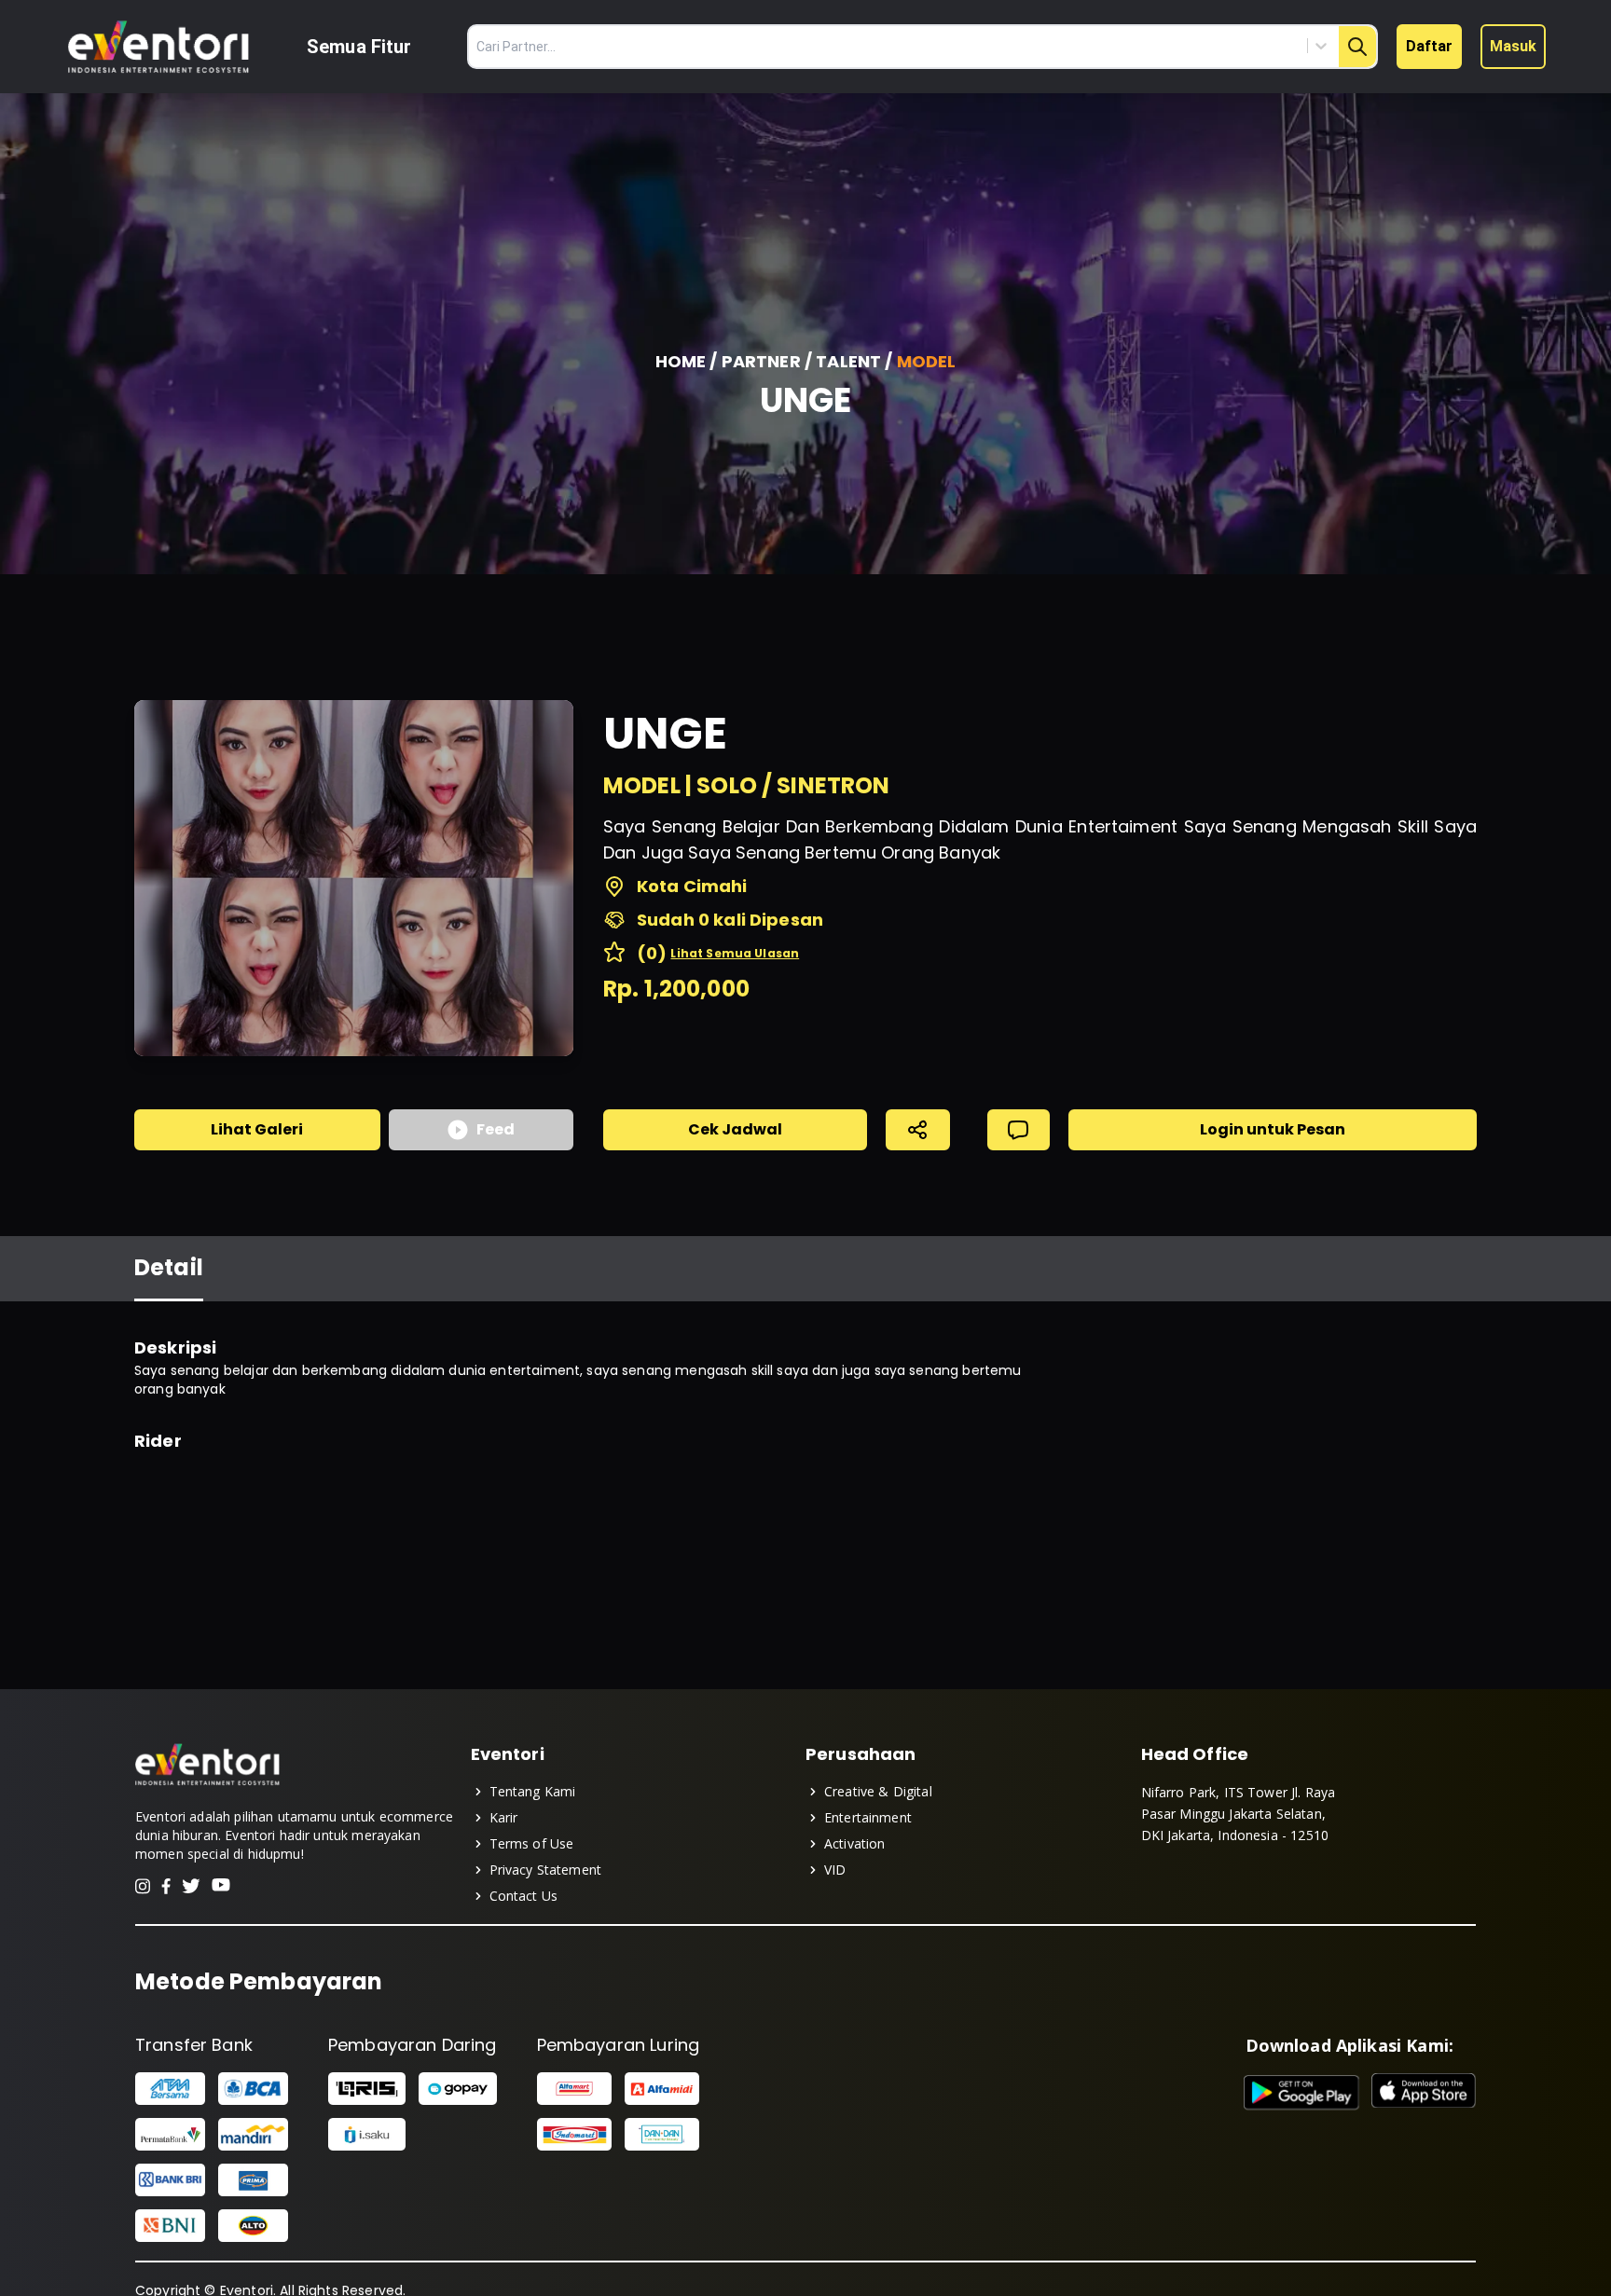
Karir (504, 1817)
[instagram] (143, 1886)
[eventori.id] (207, 1783)
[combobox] (1237, 46)
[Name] (1357, 47)
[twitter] (191, 1886)
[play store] (1302, 2093)
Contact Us (524, 1896)
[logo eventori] (158, 47)
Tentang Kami (533, 1791)
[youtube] (221, 1886)
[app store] (1424, 2093)
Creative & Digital (878, 1791)
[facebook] (166, 1886)
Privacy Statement (546, 1870)
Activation (855, 1843)
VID (835, 1870)
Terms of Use (532, 1843)
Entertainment (868, 1817)
